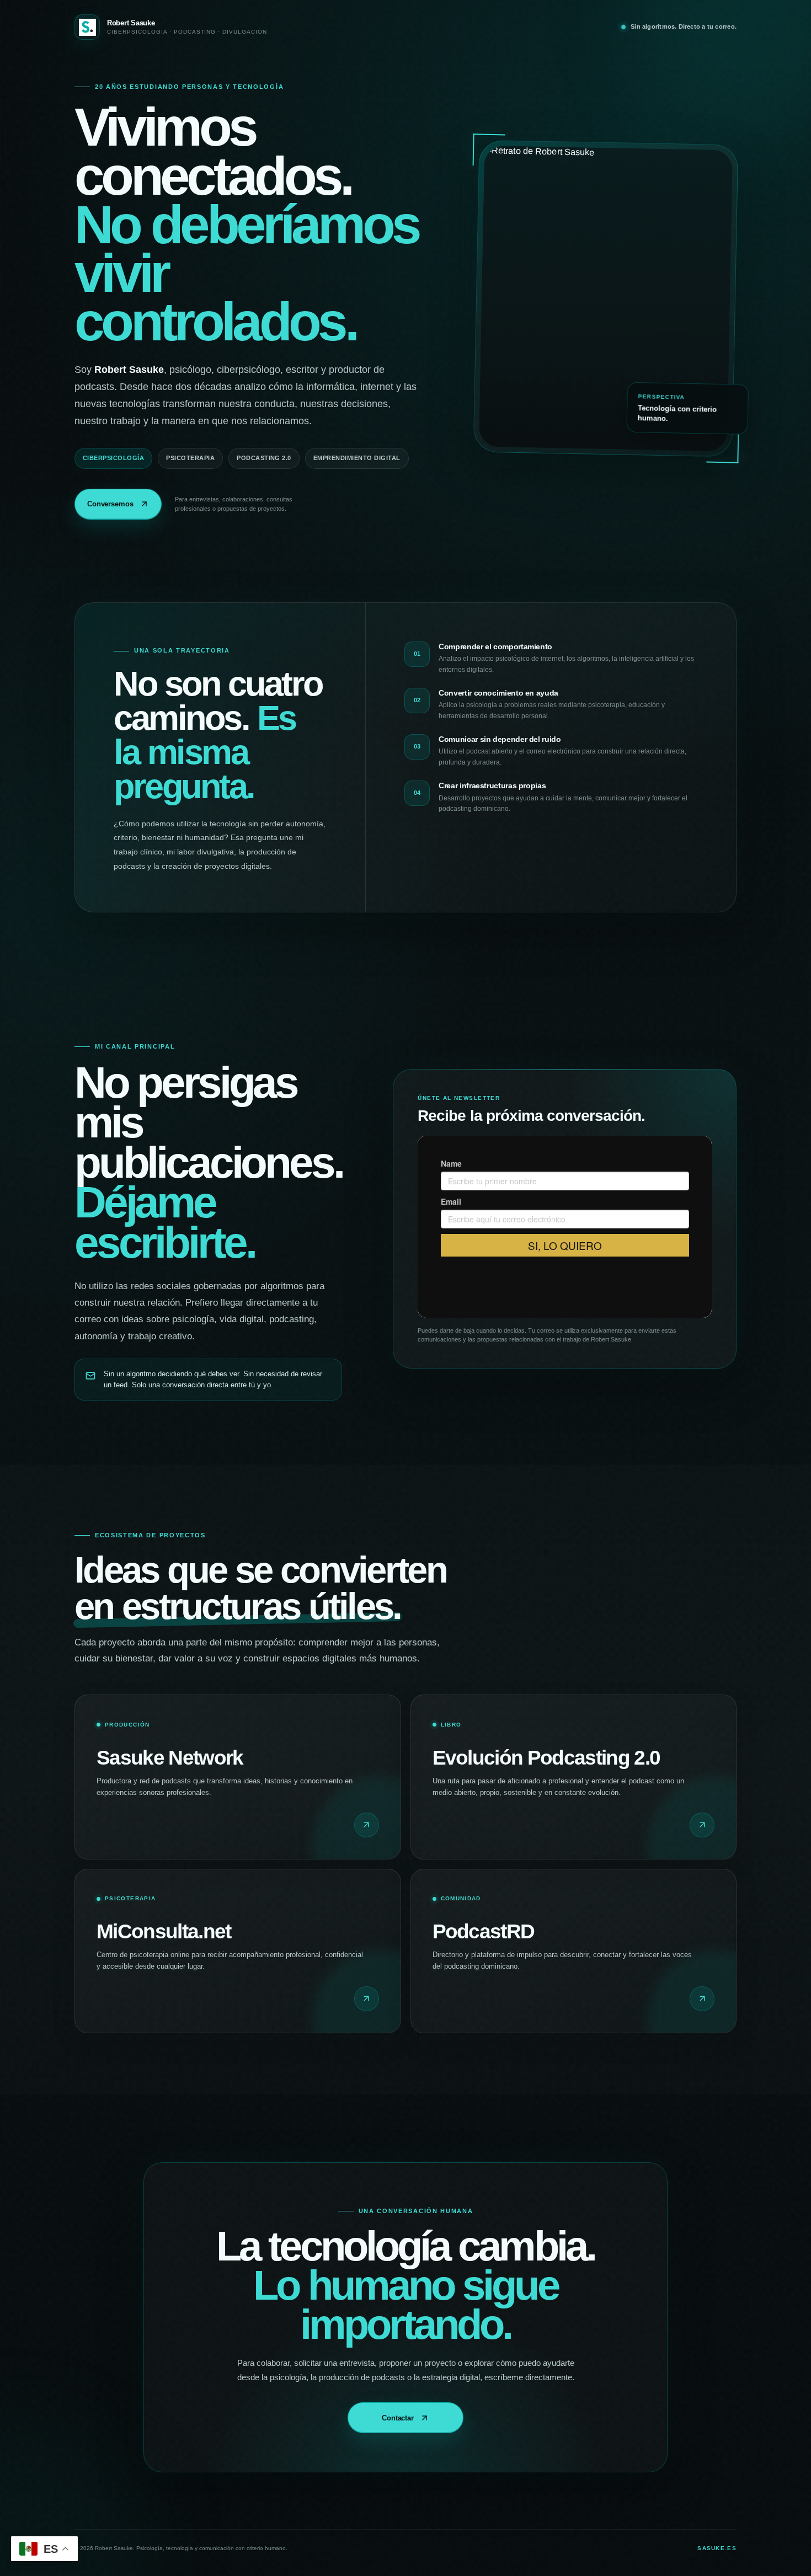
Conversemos (110, 504)
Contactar (398, 2418)
